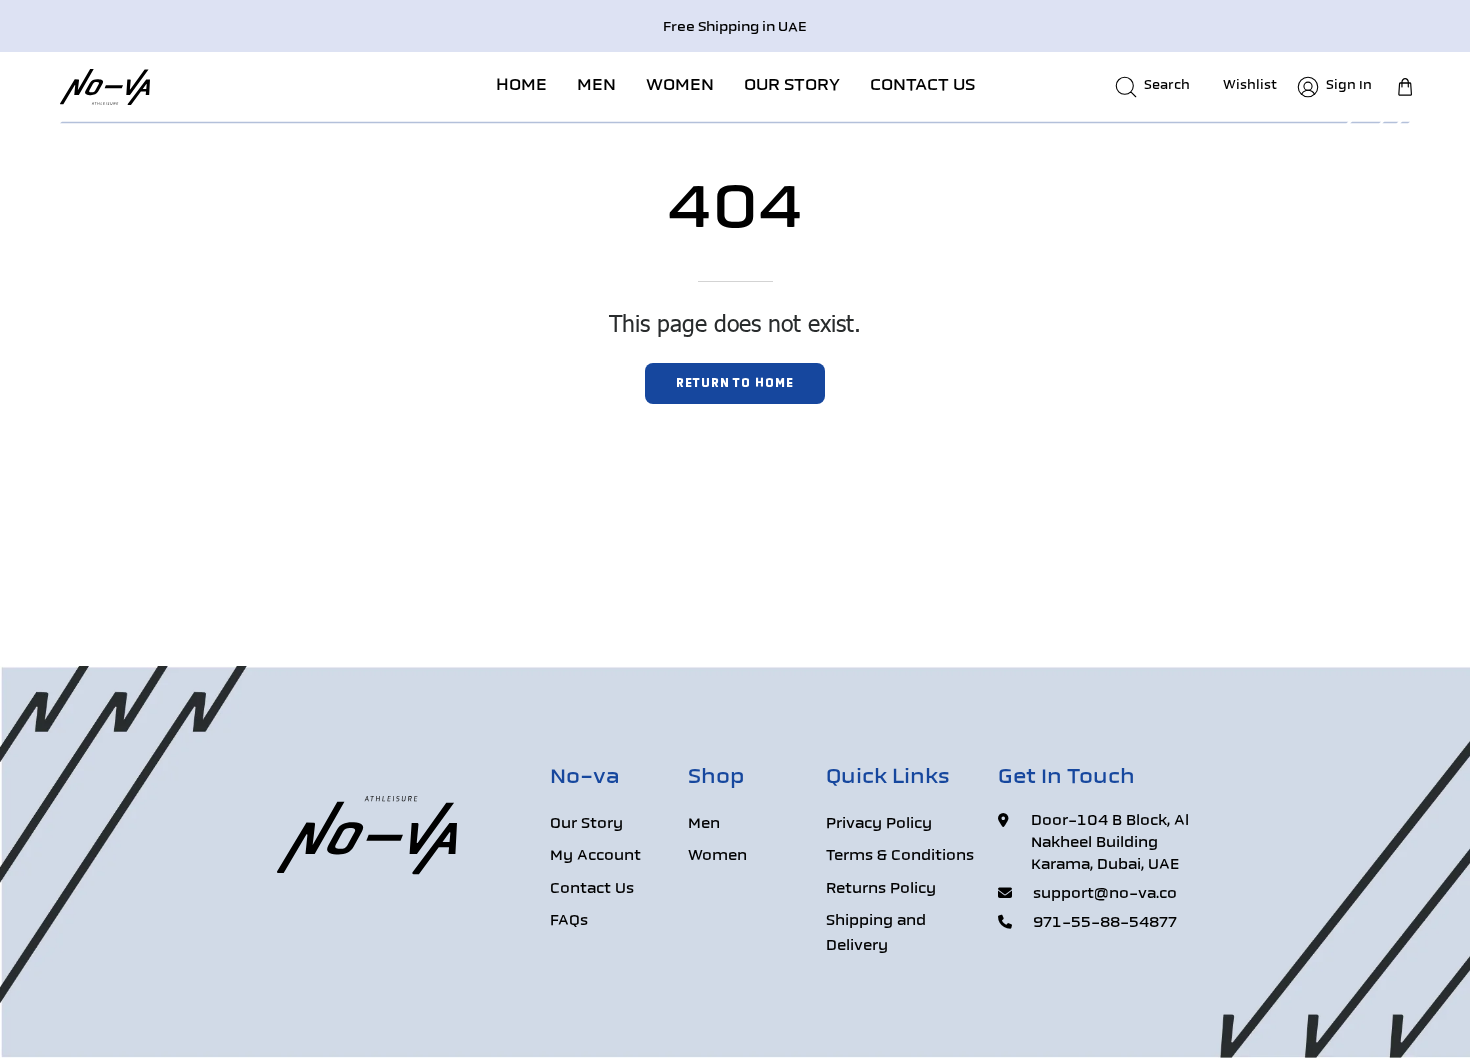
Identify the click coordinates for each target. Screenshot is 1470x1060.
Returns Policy (881, 889)
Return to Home (735, 384)
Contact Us (592, 889)
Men (704, 824)
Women (717, 857)
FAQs (569, 922)
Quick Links (888, 778)
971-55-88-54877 (1105, 923)
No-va (585, 778)
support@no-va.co (1105, 894)
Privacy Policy (879, 824)
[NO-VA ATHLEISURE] (105, 86)
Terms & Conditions (900, 857)
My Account (595, 857)
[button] (596, 86)
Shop (716, 778)
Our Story (586, 824)
